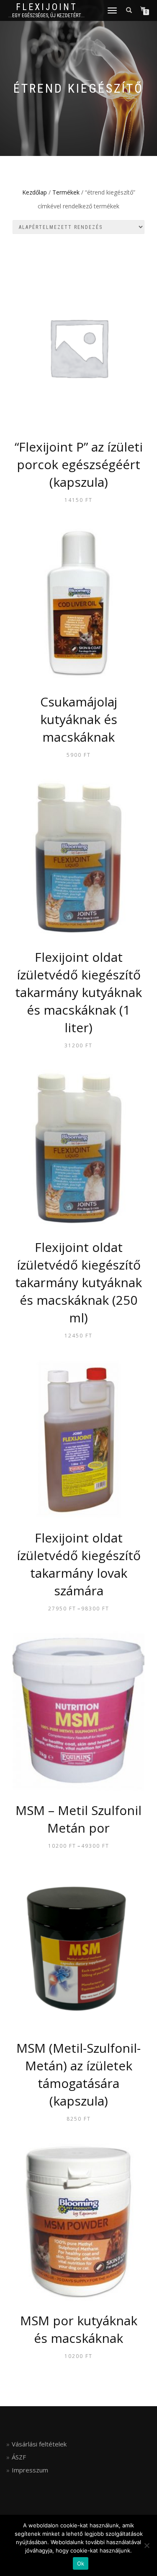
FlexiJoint (47, 7)
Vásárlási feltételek (39, 2444)
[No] (147, 2545)
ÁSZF (19, 2457)
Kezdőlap (35, 192)
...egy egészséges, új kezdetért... (46, 16)
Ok (81, 2563)
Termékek (66, 192)
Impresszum (30, 2470)
